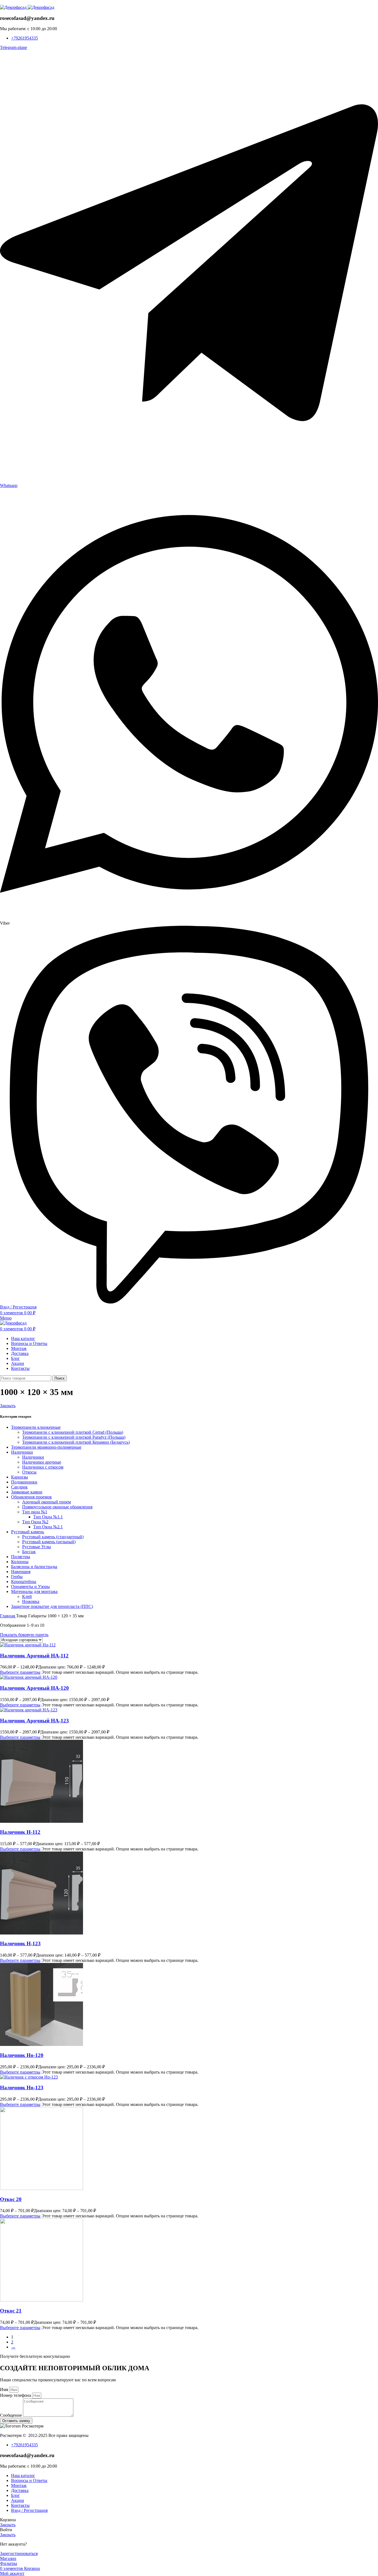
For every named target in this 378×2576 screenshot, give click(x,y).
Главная (8, 1616)
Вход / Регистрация (29, 2510)
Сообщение (11, 2415)
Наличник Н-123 (20, 1943)
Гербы (17, 1577)
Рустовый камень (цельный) (49, 1542)
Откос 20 (11, 2199)
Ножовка (31, 1601)
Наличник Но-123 (22, 2088)
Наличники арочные (42, 1462)
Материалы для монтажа (34, 1591)
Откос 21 (11, 2311)
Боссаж (29, 1552)
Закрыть (8, 1406)
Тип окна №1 (35, 1512)
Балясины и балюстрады (34, 1567)
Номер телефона (16, 2395)
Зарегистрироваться (19, 2553)
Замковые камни (27, 1492)
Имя (5, 2389)
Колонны (20, 1562)
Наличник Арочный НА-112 (34, 1656)
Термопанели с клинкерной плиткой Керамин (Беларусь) (76, 1442)
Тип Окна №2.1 (48, 1527)
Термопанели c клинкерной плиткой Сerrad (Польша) (73, 1432)
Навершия (21, 1572)
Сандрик (19, 1487)
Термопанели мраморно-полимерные (46, 1447)
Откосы (29, 1472)
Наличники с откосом (43, 1467)
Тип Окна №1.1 (48, 1517)
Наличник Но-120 (22, 2055)
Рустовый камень (28, 1532)
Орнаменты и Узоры (30, 1586)
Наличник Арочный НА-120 (34, 1688)
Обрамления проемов (31, 1497)
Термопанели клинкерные (36, 1427)
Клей (27, 1596)
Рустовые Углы (37, 1547)
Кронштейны (24, 1582)
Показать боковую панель (24, 1635)
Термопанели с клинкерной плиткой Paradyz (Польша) (74, 1437)
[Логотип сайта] (14, 7)
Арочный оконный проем (46, 1502)
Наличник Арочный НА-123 (34, 1721)
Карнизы (20, 1477)
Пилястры (21, 1557)
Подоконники (24, 1482)
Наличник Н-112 (20, 1832)
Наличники (22, 1452)
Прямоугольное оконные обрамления (57, 1507)
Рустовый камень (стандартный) (53, 1537)
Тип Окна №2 (35, 1522)
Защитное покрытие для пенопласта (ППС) (52, 1606)
